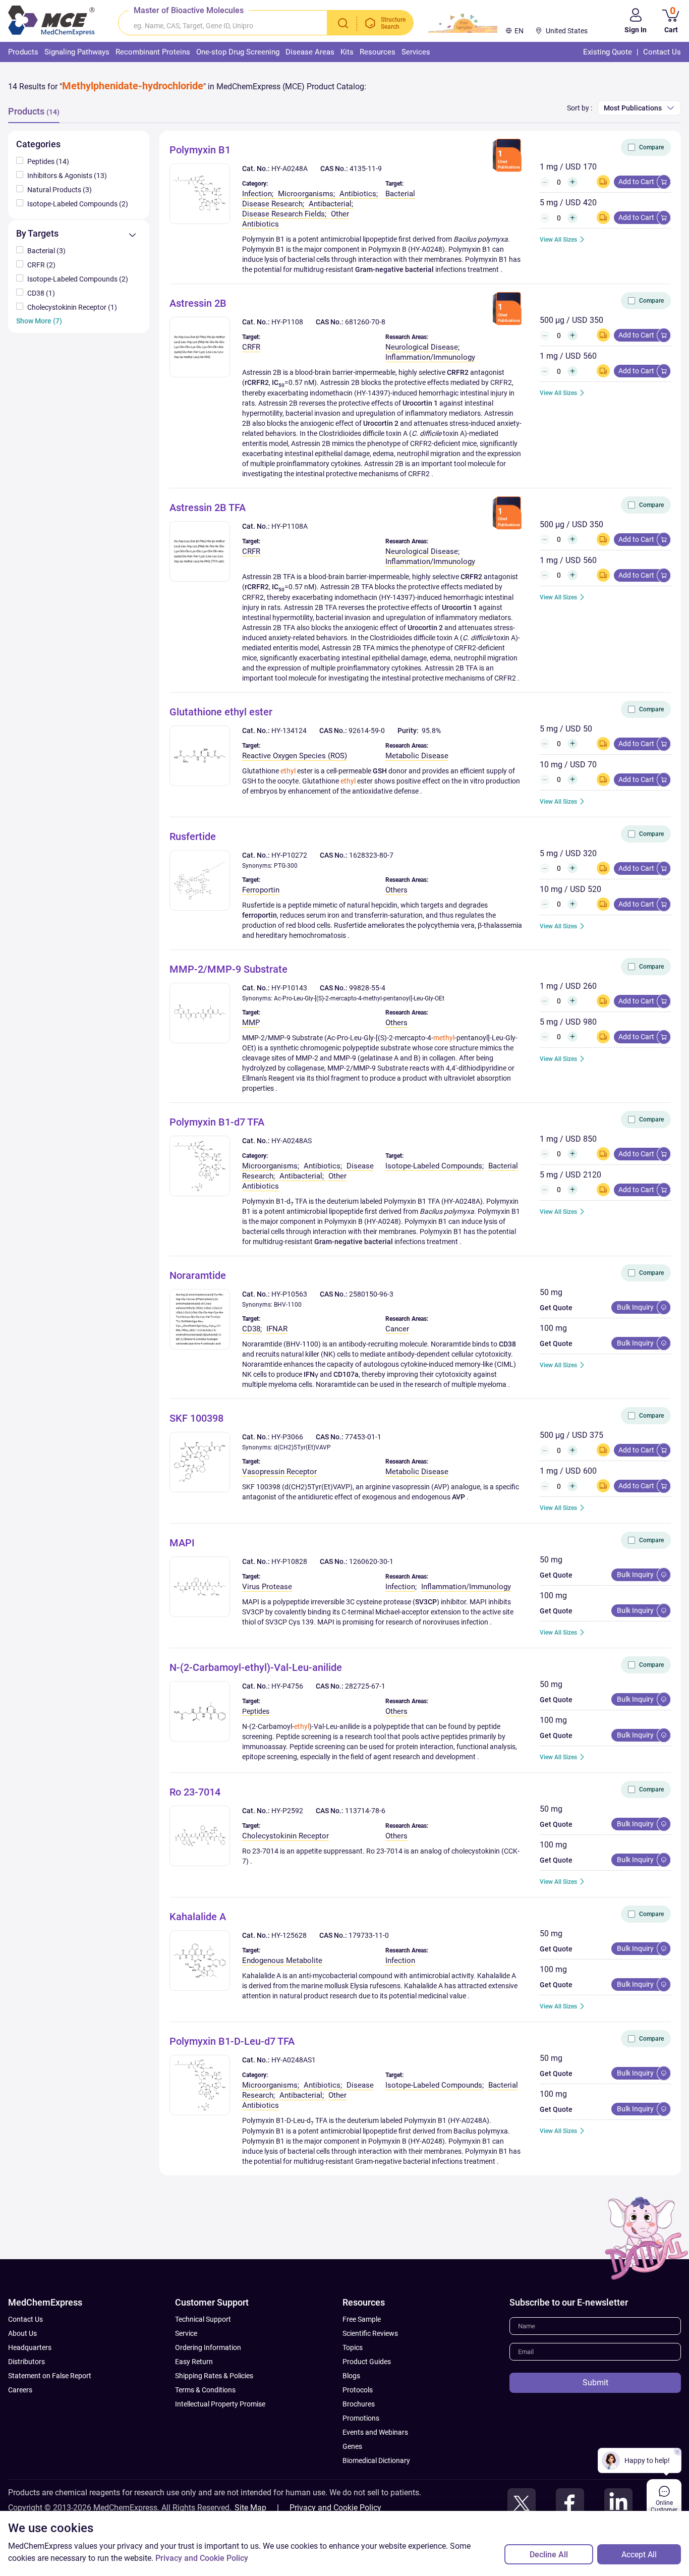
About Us (22, 2333)
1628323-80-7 (371, 855)
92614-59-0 (367, 731)
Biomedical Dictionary (376, 2460)
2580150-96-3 (371, 1294)
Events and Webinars (375, 2432)
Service (186, 2333)
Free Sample (362, 2319)
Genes (352, 2446)
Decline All (549, 2555)
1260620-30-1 (371, 1561)
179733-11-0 (369, 1935)
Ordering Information (208, 2347)
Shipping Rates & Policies (214, 2376)
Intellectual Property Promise (220, 2404)
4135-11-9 (366, 169)
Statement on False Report (50, 2376)
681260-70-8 (365, 322)
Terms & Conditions (205, 2390)
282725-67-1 (365, 1686)
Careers (20, 2390)
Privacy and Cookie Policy (335, 2508)
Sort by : (580, 108)
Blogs (351, 2376)
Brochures (359, 2404)
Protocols (358, 2390)
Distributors (26, 2362)
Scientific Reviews (370, 2333)
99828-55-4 (367, 988)
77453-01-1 (363, 1437)
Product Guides (367, 2362)
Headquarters (30, 2347)
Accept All (639, 2555)
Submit (595, 2383)
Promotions (361, 2418)
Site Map (250, 2508)
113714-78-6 (365, 1811)
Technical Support (203, 2319)
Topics (353, 2347)
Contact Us (25, 2319)
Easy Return (194, 2362)
